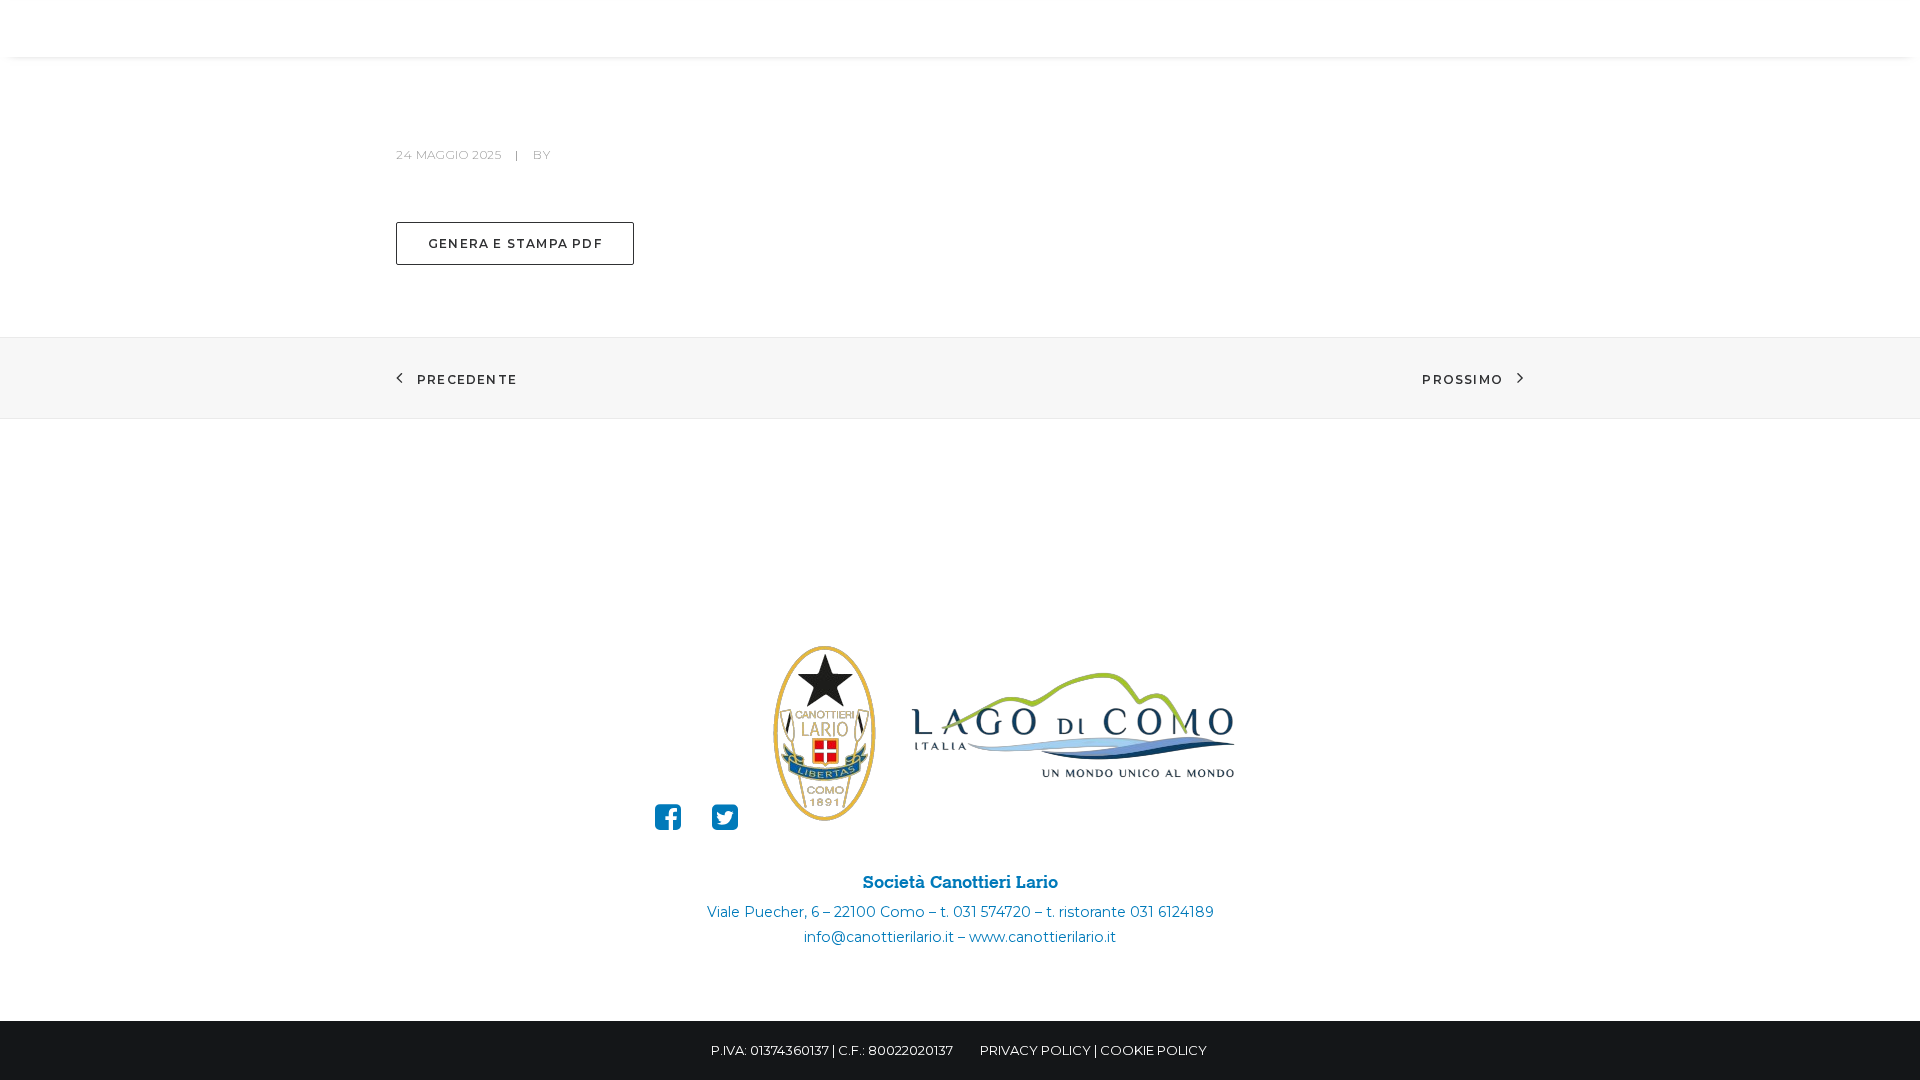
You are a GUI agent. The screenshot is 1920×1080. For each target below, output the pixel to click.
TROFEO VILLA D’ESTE (988, 30)
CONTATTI (1456, 30)
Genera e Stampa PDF (515, 243)
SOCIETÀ (359, 30)
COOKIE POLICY (1153, 1050)
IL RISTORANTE (1290, 30)
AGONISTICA (665, 30)
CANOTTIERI (504, 30)
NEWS (1146, 30)
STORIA (805, 30)
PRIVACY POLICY (1035, 1050)
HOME (263, 30)
